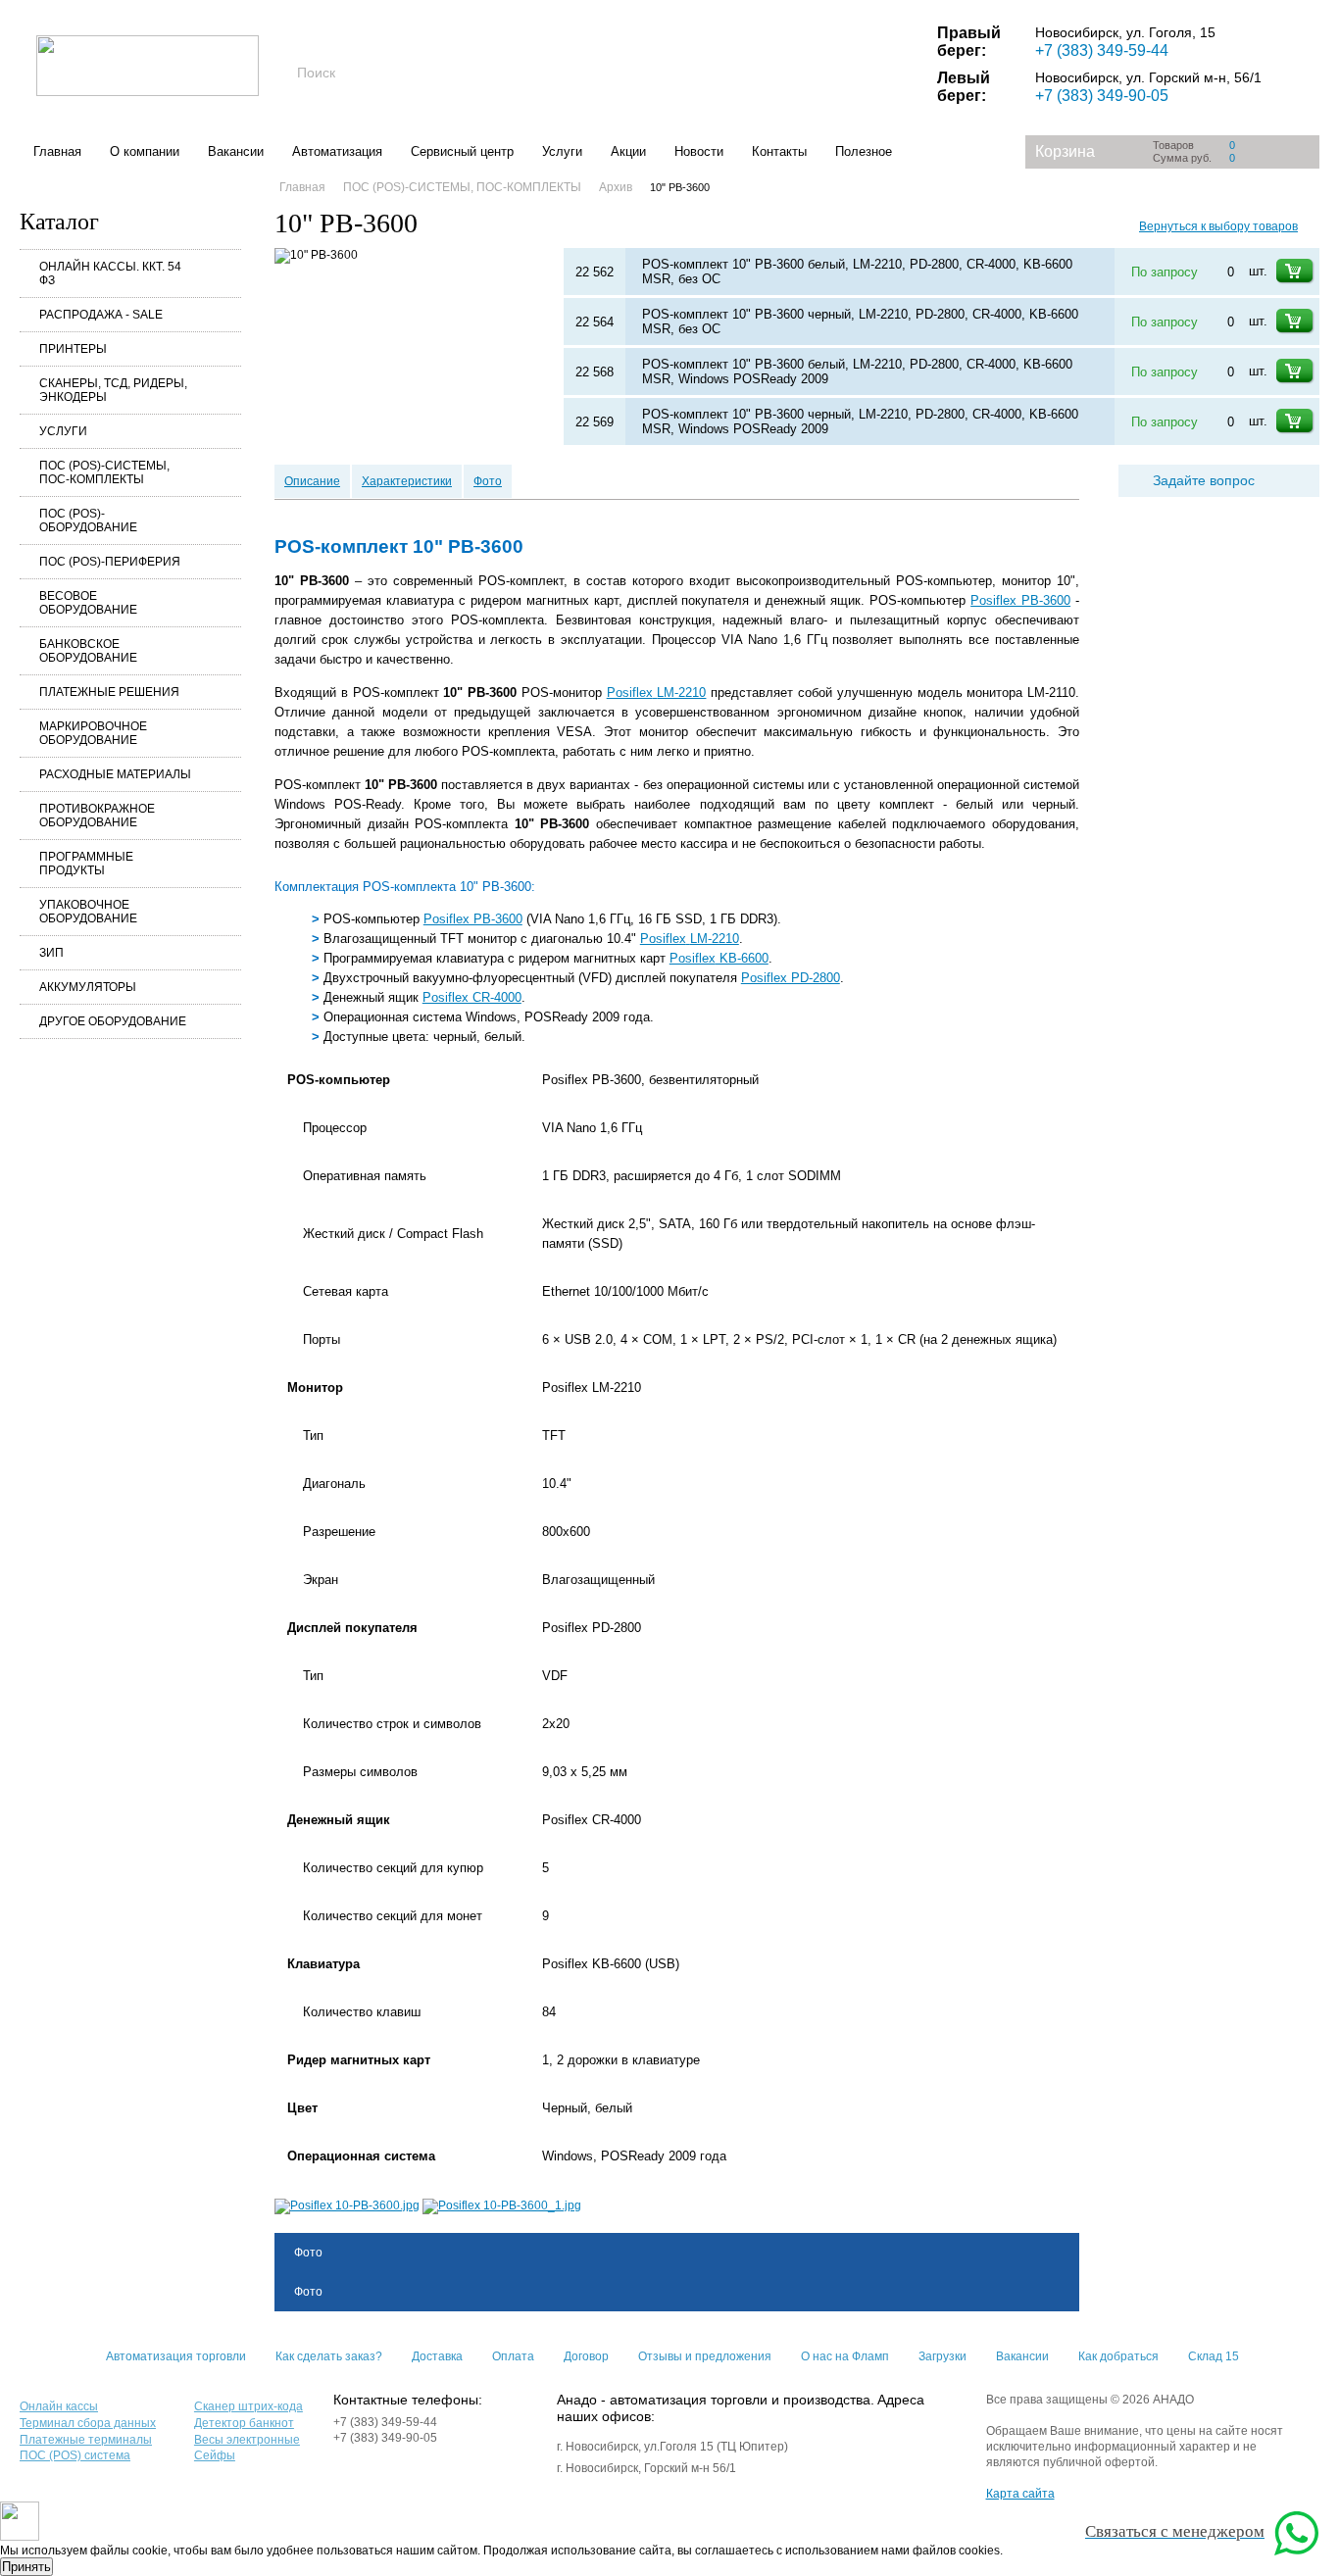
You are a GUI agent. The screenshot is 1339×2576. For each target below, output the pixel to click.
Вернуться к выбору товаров (1218, 226)
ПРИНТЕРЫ (73, 349)
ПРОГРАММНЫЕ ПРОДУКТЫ (86, 864)
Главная (57, 151)
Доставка (437, 2356)
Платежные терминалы (86, 2440)
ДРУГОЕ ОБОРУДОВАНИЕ (113, 1021)
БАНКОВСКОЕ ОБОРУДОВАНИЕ (88, 651)
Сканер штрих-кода (248, 2406)
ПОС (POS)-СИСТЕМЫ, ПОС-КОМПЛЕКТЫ (104, 472)
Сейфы (215, 2455)
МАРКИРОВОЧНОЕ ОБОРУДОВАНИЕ (93, 733)
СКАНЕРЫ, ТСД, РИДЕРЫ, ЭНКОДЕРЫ (113, 390)
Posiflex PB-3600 (1020, 600)
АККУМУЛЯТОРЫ (88, 987)
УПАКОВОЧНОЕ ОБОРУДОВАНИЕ (88, 912)
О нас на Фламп (845, 2356)
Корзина (1065, 151)
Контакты (779, 151)
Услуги (562, 151)
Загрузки (942, 2356)
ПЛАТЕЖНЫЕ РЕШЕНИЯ (109, 692)
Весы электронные (247, 2440)
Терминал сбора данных (88, 2423)
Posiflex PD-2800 (791, 978)
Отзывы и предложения (705, 2356)
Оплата (513, 2356)
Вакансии (236, 151)
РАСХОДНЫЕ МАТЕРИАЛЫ (115, 774)
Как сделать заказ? (329, 2356)
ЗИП (51, 953)
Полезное (864, 151)
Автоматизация (337, 151)
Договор (586, 2356)
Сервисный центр (462, 151)
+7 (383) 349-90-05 (1102, 96)
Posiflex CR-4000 (472, 997)
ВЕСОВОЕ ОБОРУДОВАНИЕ (88, 603)
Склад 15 (1214, 2356)
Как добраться (1118, 2356)
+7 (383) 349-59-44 (1102, 50)
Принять (26, 2567)
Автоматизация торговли (176, 2356)
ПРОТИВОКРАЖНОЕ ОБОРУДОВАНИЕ (97, 816)
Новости (699, 151)
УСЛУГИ (63, 431)
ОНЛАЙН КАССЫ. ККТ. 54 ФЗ (110, 273)
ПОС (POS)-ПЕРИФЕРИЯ (110, 562)
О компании (145, 151)
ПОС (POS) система (75, 2455)
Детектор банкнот (244, 2423)
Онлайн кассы (59, 2406)
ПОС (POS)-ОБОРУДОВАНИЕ (88, 520)
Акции (628, 151)
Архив (616, 187)
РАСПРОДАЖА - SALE (101, 315)
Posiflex (657, 693)
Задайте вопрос (1204, 480)
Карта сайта (1020, 2494)
